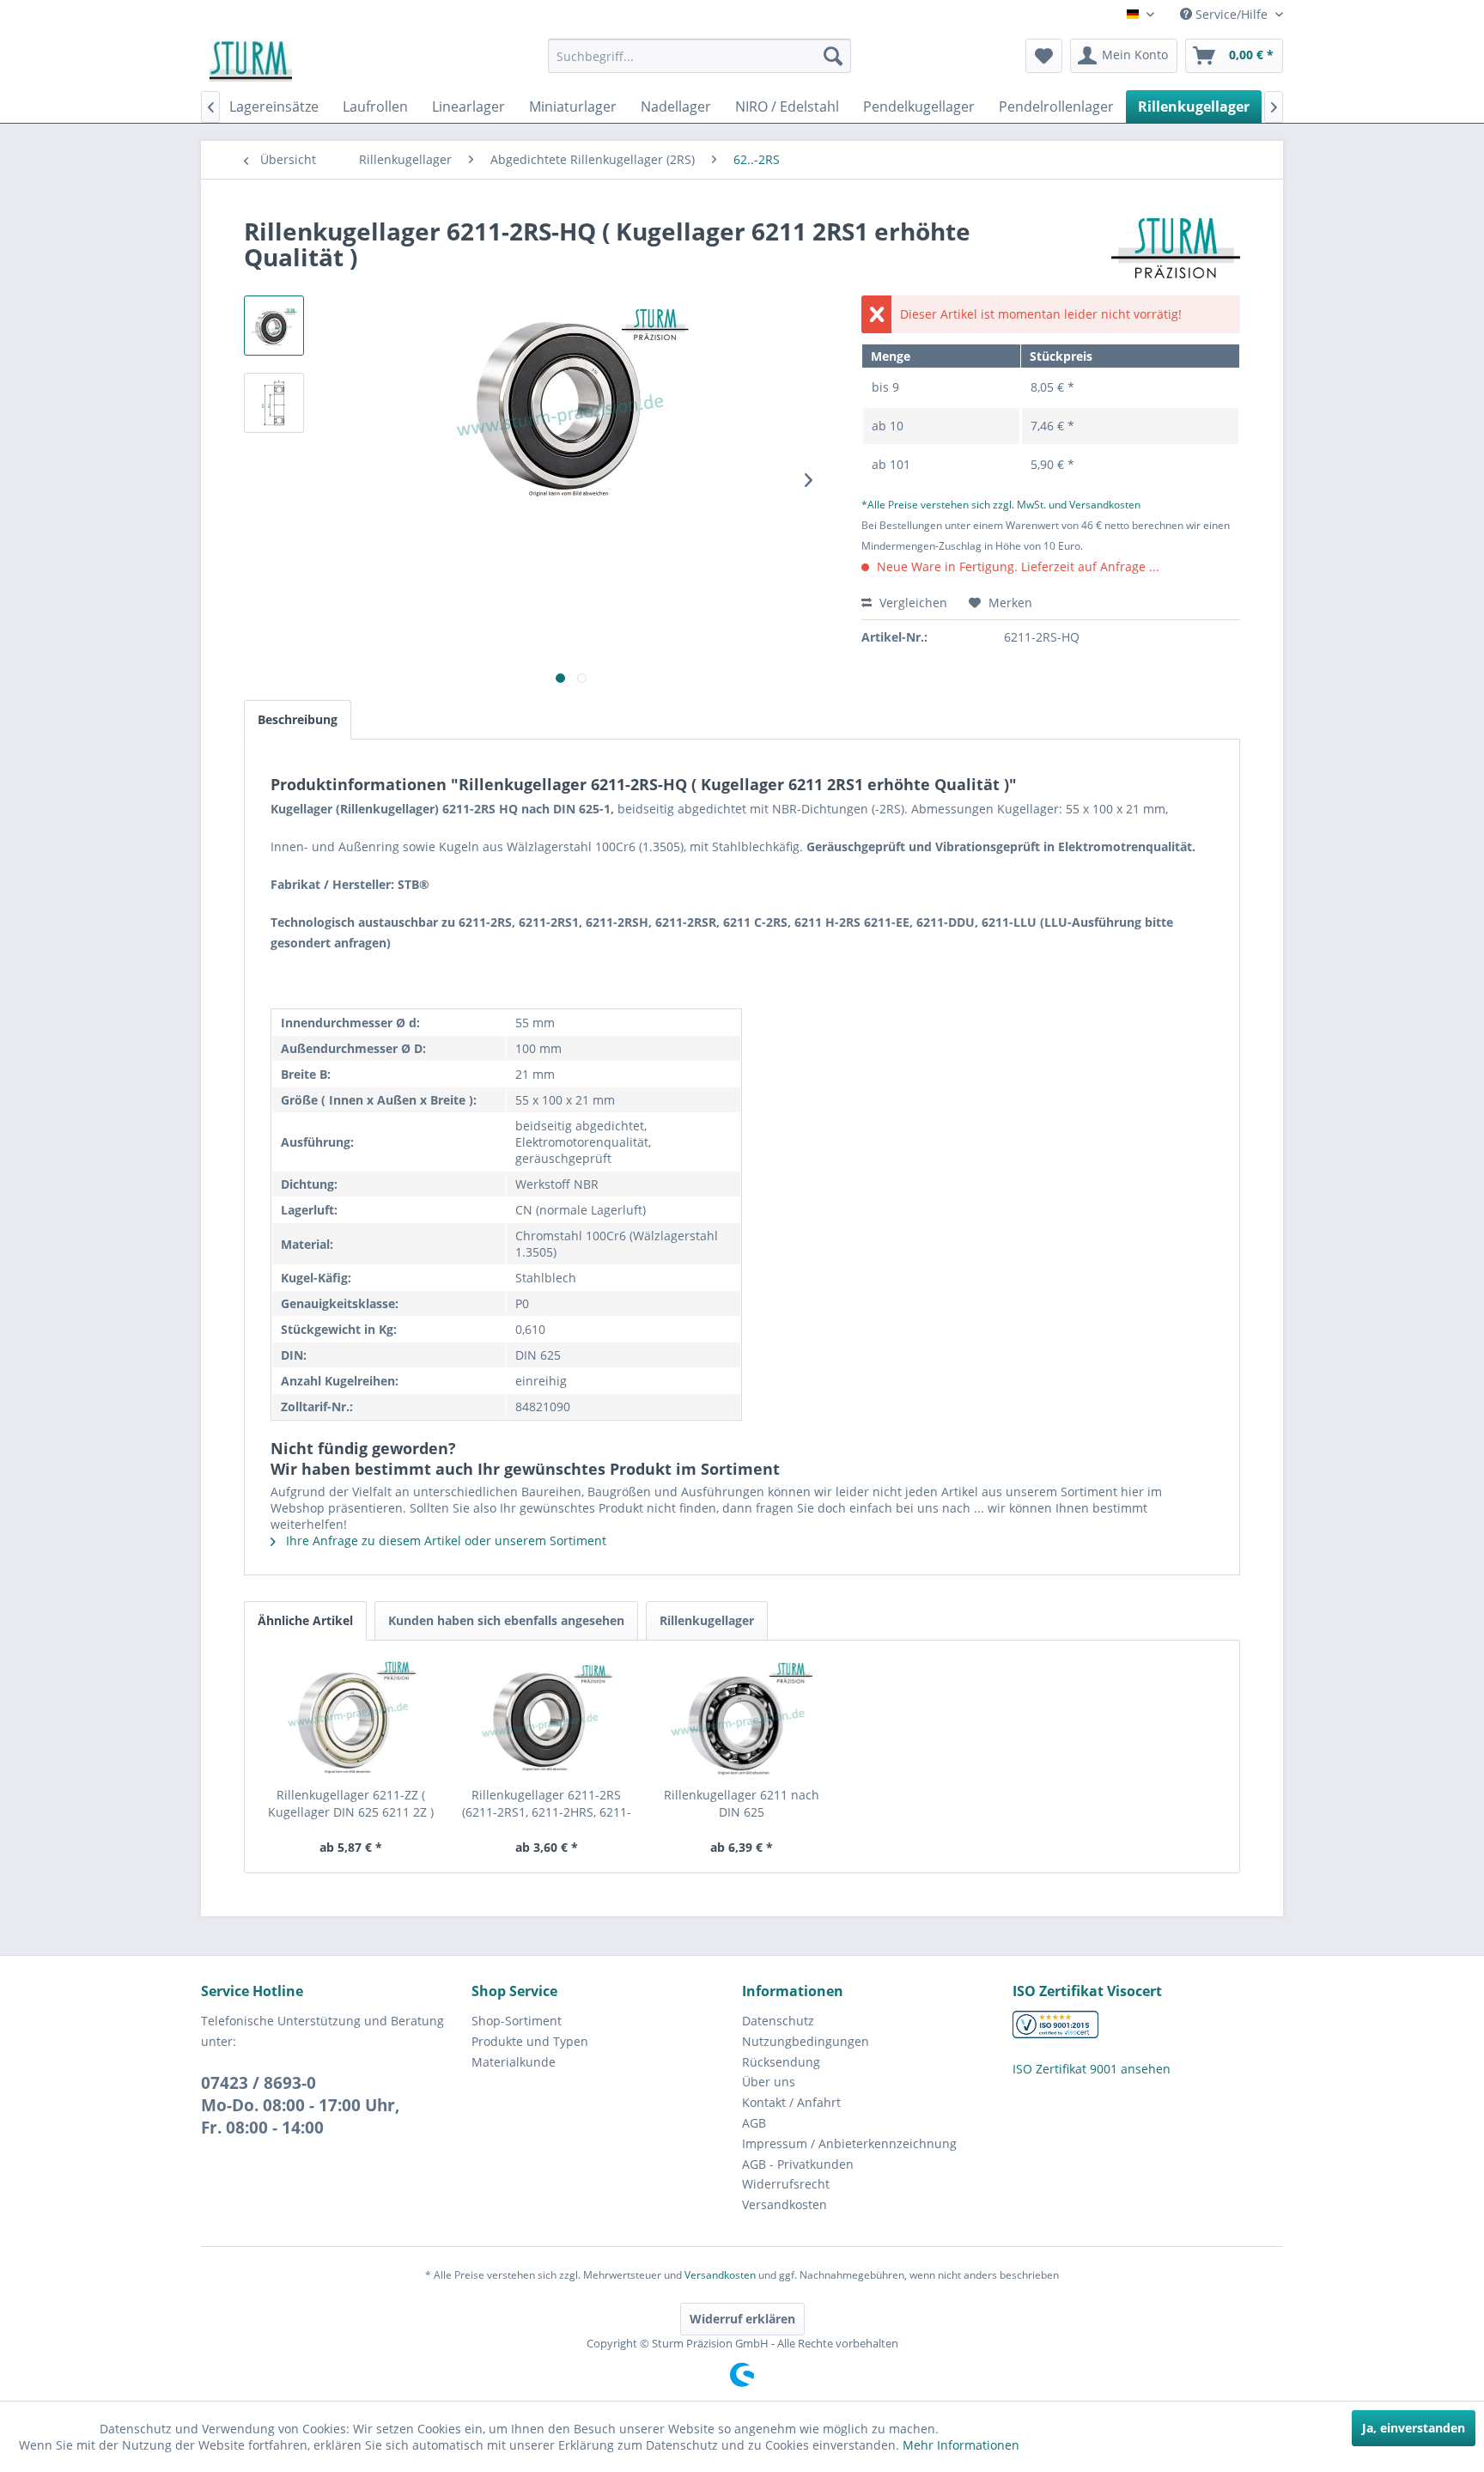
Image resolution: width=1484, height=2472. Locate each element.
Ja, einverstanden (1414, 2428)
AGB (754, 2123)
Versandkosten (785, 2204)
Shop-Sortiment (517, 2021)
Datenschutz (778, 2021)
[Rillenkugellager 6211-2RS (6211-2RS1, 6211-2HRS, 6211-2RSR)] (547, 1718)
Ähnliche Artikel (305, 1620)
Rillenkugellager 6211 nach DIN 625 (742, 1803)
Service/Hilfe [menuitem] (1232, 14)
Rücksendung (781, 2062)
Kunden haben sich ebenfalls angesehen (506, 1620)
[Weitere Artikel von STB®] (1176, 248)
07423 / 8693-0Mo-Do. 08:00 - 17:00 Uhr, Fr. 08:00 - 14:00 (301, 2105)
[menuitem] (699, 56)
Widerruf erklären (742, 2319)
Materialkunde (514, 2062)
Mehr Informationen (961, 2445)
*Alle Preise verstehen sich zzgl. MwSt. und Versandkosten (1001, 505)
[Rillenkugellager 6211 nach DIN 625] (742, 1718)
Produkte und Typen (530, 2041)
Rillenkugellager (707, 1620)
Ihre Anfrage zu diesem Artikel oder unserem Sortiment (444, 1540)
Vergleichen (912, 603)
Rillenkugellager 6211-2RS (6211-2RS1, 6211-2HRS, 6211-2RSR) (547, 1804)
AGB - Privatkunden (798, 2164)
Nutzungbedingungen (806, 2041)
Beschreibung (298, 719)
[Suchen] (833, 56)
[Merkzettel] (1044, 56)
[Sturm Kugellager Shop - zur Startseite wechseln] (251, 60)
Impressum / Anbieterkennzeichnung (849, 2143)
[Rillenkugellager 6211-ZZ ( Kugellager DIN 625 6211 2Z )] (351, 1718)
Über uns (769, 2082)
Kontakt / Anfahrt (791, 2102)
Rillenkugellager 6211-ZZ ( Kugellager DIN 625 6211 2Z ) (351, 1803)
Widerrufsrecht (786, 2184)
